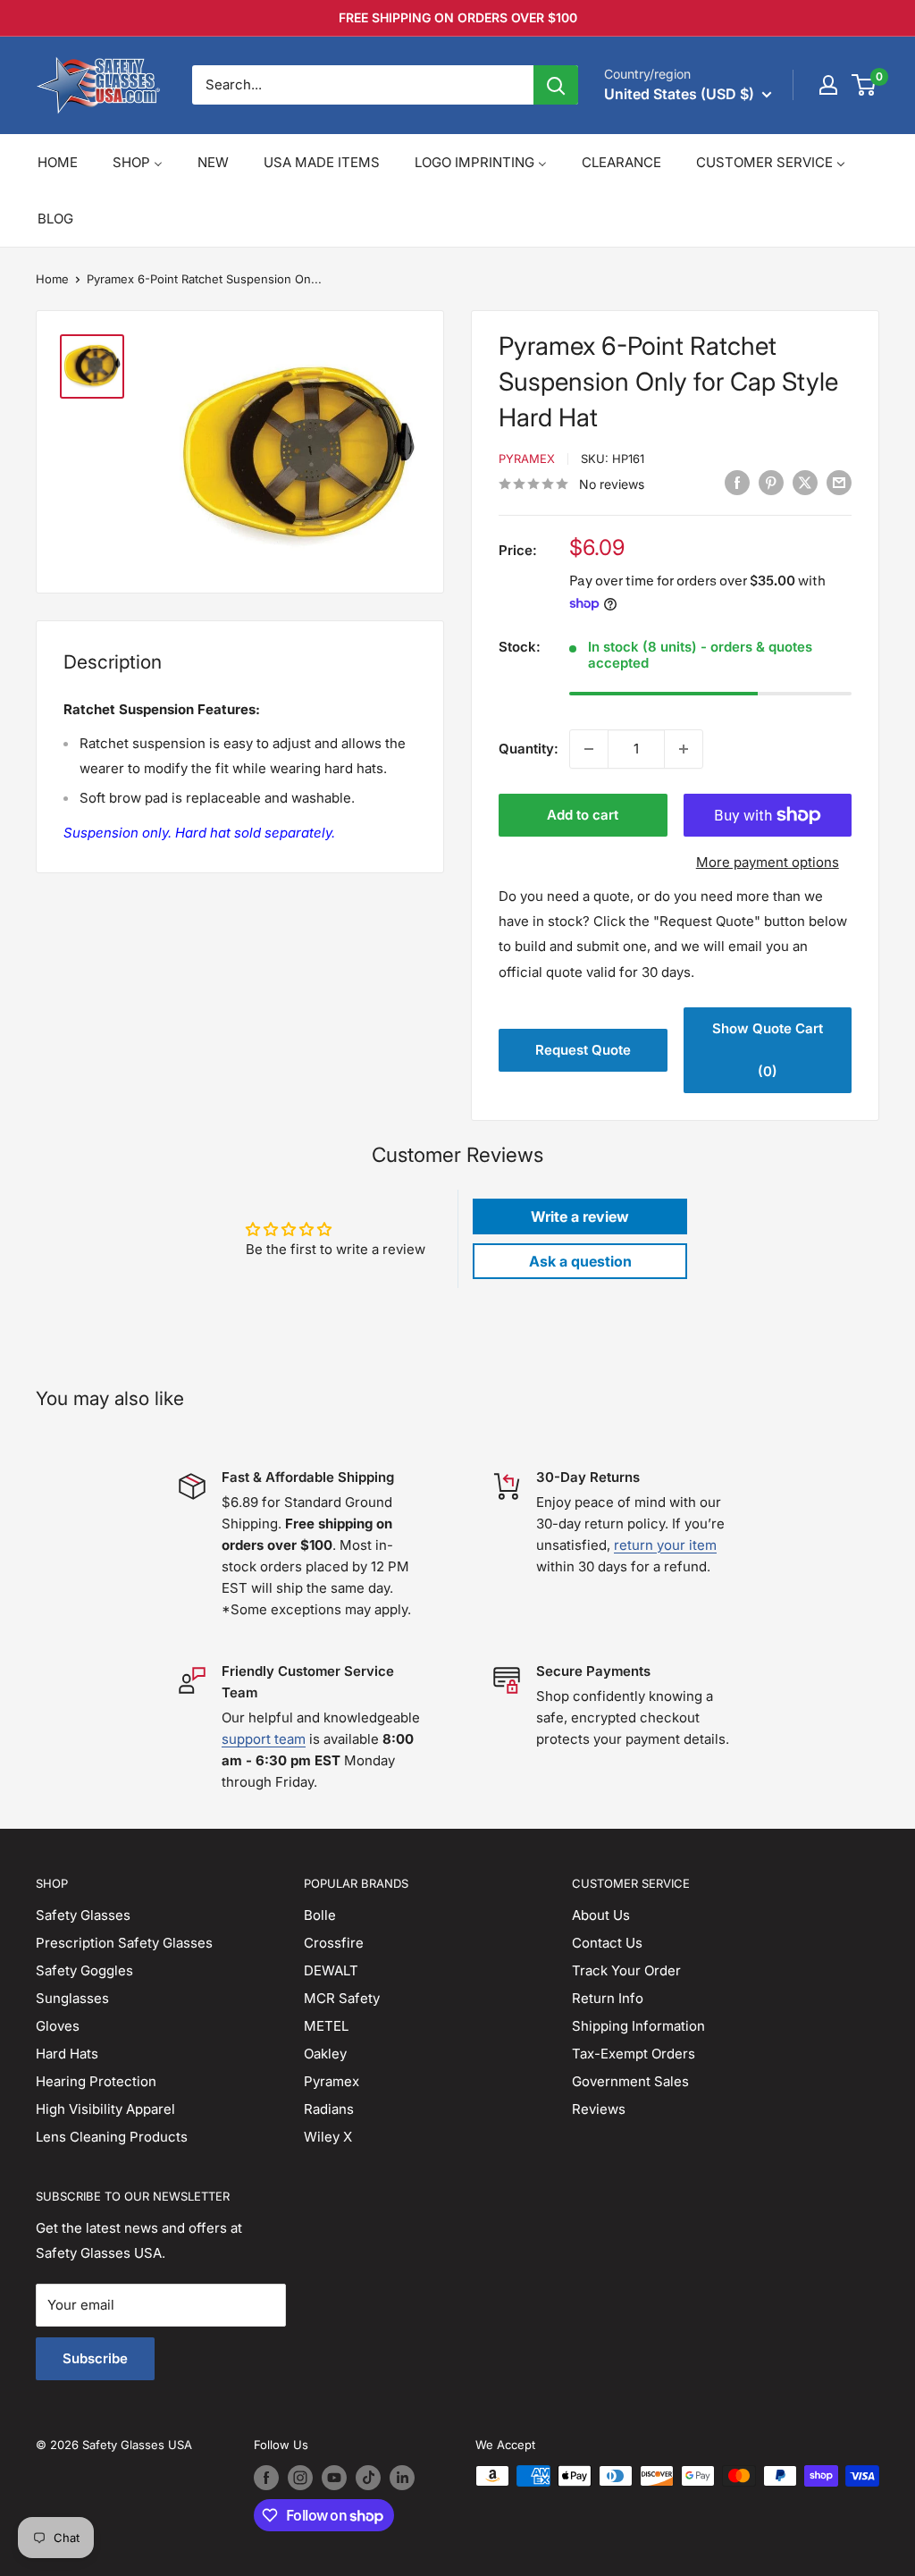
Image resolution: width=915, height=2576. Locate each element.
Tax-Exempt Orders (634, 2054)
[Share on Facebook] (737, 482)
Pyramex (527, 459)
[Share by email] (839, 482)
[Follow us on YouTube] (334, 2478)
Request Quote (583, 1050)
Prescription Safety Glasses (124, 1943)
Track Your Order (626, 1970)
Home (52, 279)
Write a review (580, 1216)
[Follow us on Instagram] (300, 2478)
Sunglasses (72, 1998)
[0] (865, 85)
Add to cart (583, 815)
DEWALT (331, 1970)
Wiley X (328, 2137)
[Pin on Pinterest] (771, 482)
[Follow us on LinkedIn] (402, 2478)
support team (264, 1739)
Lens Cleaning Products (112, 2137)
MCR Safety (342, 1998)
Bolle (320, 1915)
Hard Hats (67, 2054)
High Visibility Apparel (105, 2109)
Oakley (325, 2054)
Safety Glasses (83, 1915)
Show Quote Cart (768, 1050)
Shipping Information (638, 2026)
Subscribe (95, 2358)
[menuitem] (58, 162)
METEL (326, 2026)
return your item (665, 1545)
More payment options (768, 862)
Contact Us (607, 1943)
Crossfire (334, 1943)
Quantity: (529, 749)
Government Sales (630, 2081)
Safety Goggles (84, 1970)
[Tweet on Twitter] (805, 482)
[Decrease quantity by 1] (589, 749)
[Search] (556, 85)
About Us (601, 1915)
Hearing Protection (96, 2081)
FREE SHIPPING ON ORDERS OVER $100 (458, 17)
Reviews (599, 2109)
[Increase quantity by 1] (684, 749)
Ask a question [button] (580, 1261)
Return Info (608, 1998)
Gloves (58, 2026)
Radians (329, 2109)
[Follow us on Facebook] (266, 2478)
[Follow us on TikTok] (368, 2478)
